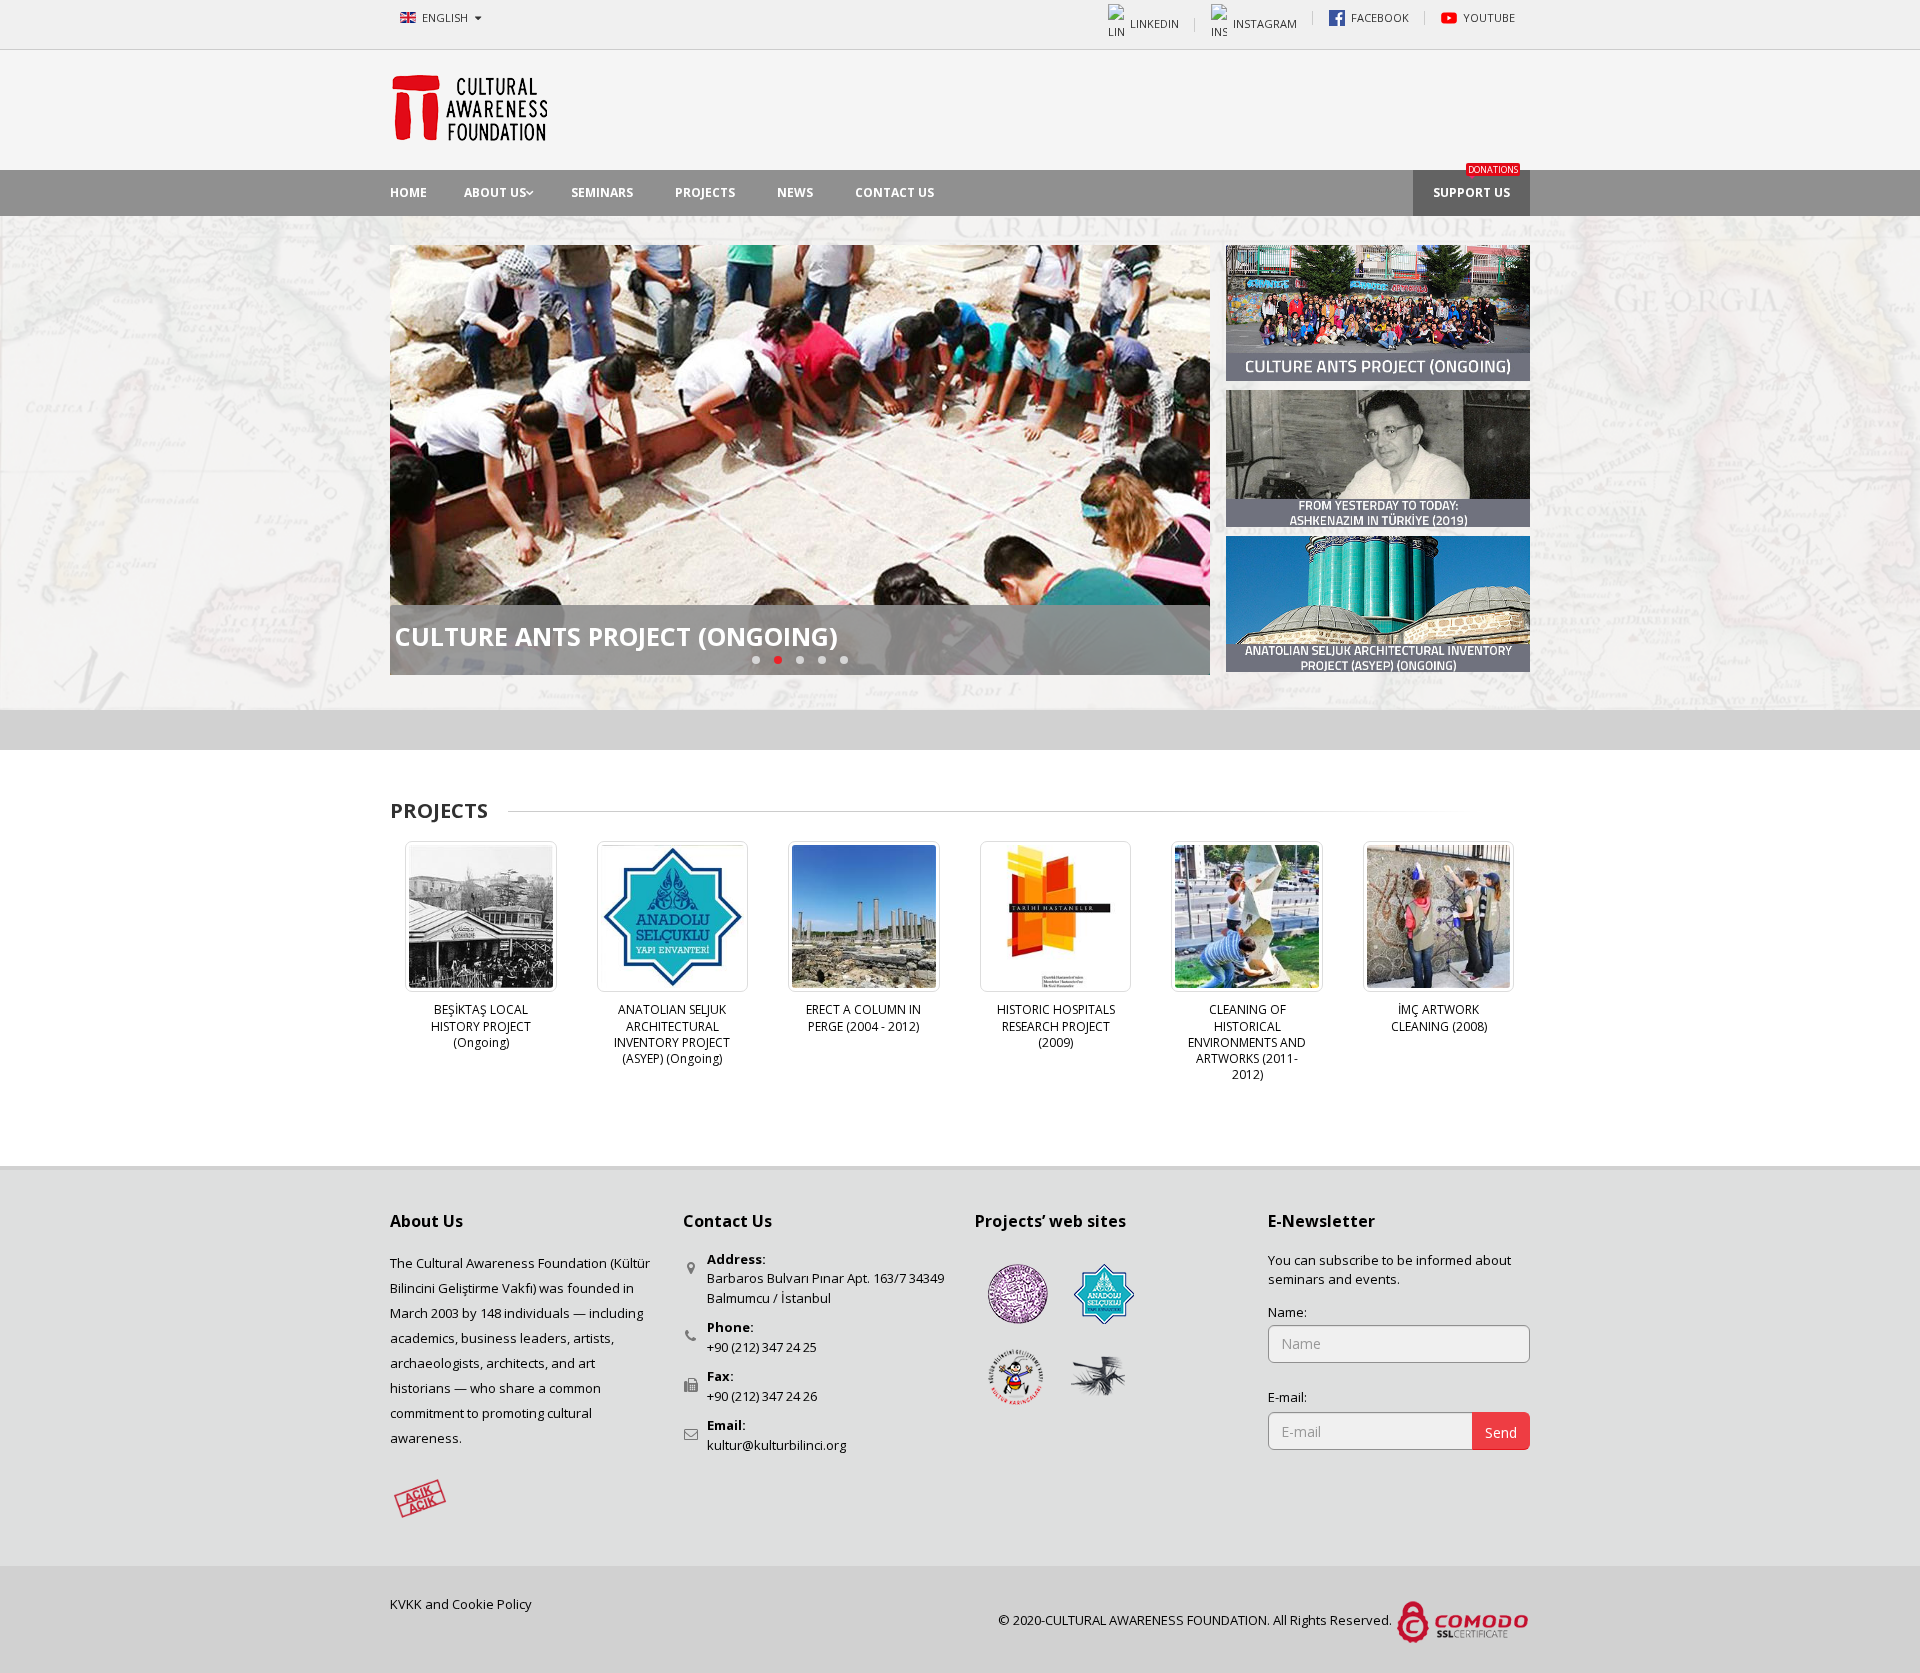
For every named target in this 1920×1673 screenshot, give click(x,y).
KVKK (407, 1604)
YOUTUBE (1489, 17)
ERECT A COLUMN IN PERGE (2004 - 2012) (863, 1017)
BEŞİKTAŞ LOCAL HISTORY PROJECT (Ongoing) (481, 1025)
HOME (408, 192)
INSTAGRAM (1265, 22)
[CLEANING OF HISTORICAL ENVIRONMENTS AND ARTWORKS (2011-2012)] (1247, 917)
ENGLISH (446, 17)
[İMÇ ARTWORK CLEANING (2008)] (1439, 917)
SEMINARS (602, 192)
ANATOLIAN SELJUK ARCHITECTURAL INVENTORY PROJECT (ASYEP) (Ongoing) (672, 1034)
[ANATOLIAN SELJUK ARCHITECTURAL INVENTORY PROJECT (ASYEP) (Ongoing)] (673, 917)
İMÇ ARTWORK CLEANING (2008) (1439, 1017)
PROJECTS (705, 192)
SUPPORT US (1475, 185)
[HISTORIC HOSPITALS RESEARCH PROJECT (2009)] (1056, 917)
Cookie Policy (492, 1604)
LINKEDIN (1154, 22)
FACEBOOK (1380, 17)
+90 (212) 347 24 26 (762, 1396)
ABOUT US (495, 192)
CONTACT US (894, 192)
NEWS (795, 192)
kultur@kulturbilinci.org (776, 1445)
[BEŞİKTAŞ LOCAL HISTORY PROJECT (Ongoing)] (481, 917)
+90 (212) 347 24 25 (762, 1347)
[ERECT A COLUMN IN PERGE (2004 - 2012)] (864, 917)
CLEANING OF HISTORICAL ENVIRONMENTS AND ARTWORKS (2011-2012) (1247, 1042)
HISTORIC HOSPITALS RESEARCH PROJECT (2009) (1056, 1025)
